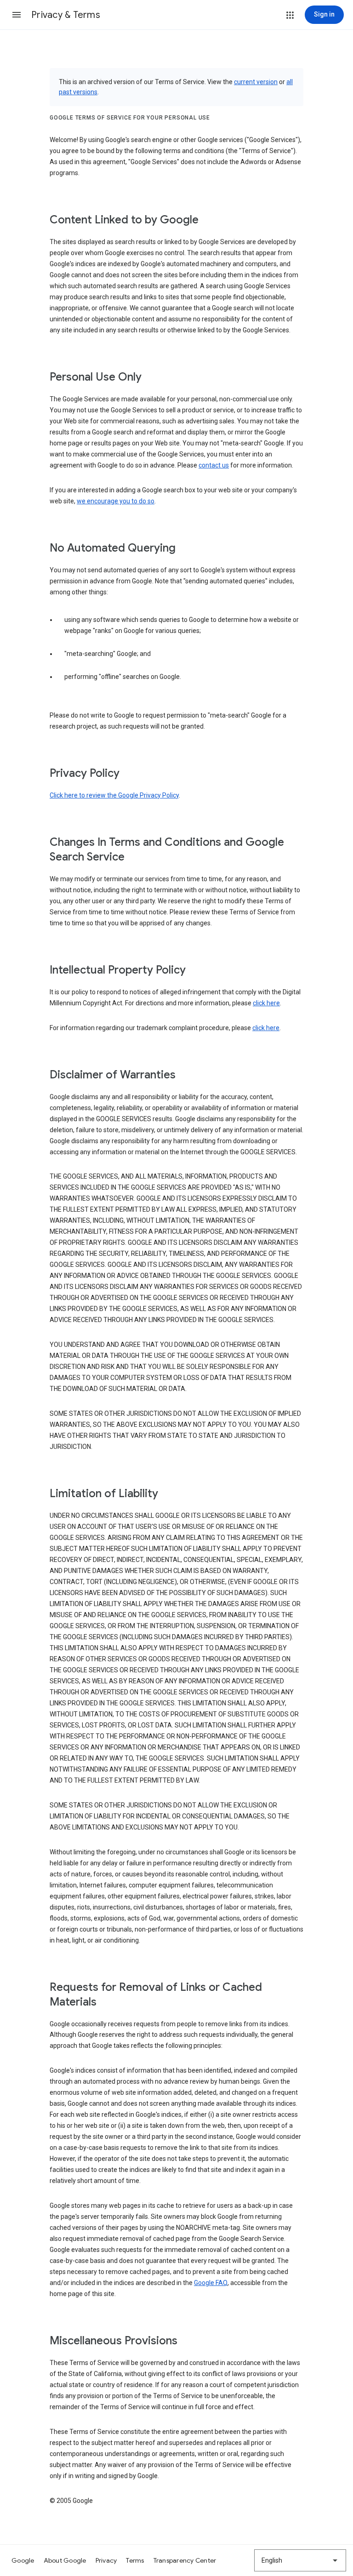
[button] (17, 15)
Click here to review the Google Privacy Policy (114, 795)
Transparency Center (185, 2560)
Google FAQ (211, 2283)
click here (266, 1003)
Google (23, 2560)
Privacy (106, 2560)
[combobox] (300, 2560)
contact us (214, 465)
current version (256, 82)
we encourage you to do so (116, 501)
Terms (135, 2560)
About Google (65, 2560)
